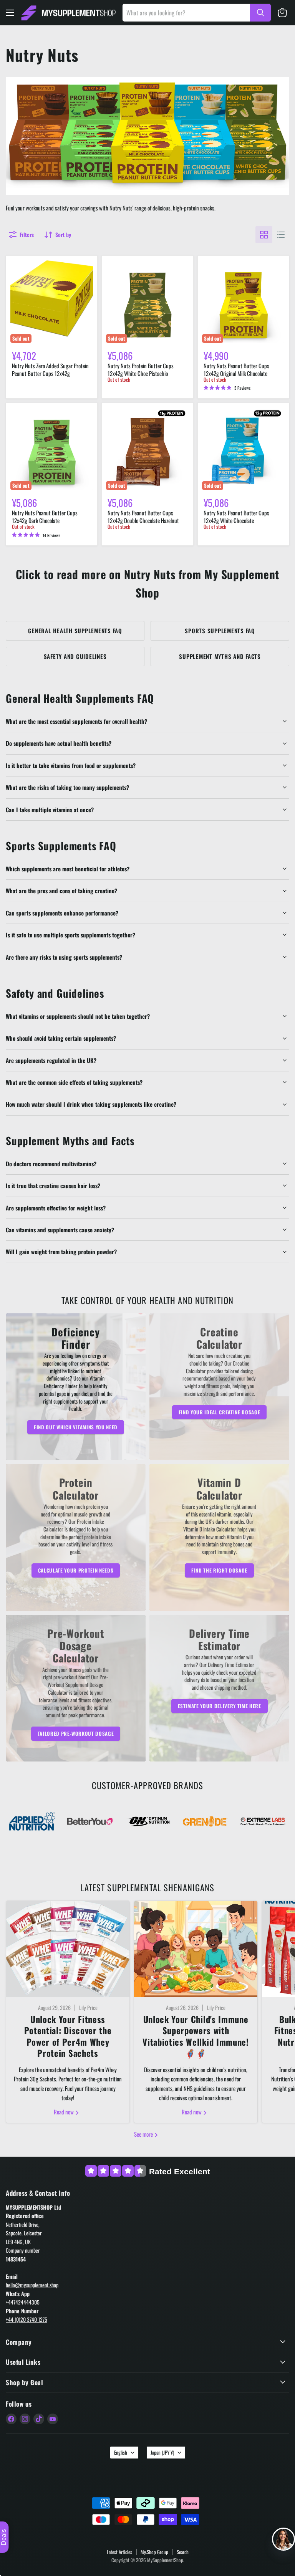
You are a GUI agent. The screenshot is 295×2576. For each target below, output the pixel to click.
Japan (162, 2452)
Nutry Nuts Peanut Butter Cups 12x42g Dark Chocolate (45, 517)
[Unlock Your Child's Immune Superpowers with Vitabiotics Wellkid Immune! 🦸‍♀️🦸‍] (196, 1949)
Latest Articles (119, 2552)
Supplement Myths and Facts (220, 656)
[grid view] (264, 235)
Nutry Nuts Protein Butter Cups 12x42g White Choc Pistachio (141, 369)
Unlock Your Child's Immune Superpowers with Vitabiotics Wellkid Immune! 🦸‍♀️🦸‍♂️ (196, 2036)
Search (183, 2552)
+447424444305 (23, 2302)
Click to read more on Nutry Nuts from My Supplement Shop (148, 583)
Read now (64, 2112)
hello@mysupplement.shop (32, 2285)
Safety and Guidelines (75, 656)
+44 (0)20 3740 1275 (27, 2319)
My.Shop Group (154, 2552)
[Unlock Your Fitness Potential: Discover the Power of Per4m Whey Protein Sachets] (68, 1949)
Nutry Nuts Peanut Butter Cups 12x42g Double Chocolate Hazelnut (143, 517)
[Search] (260, 13)
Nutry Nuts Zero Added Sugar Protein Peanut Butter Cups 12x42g (50, 369)
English (121, 2452)
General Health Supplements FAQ (75, 631)
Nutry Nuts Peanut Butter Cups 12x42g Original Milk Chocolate (236, 369)
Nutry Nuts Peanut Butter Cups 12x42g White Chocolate (236, 517)
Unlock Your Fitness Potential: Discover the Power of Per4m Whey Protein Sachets (68, 2036)
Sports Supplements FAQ (220, 631)
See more (144, 2134)
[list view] (281, 235)
